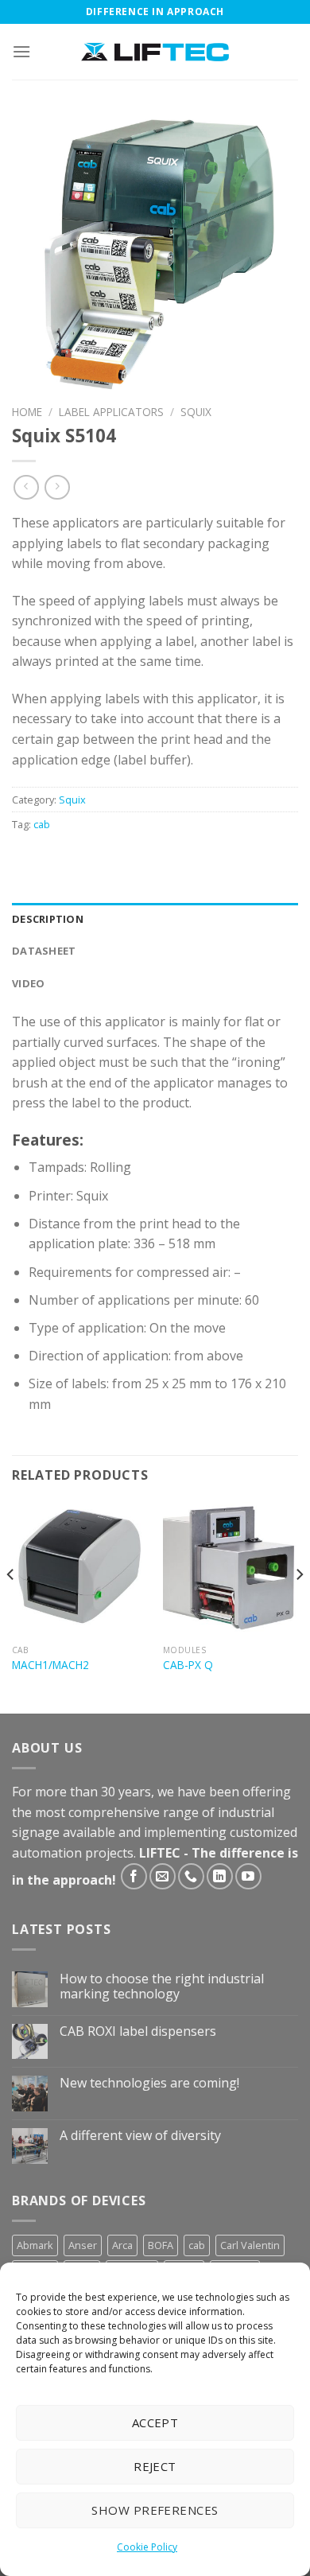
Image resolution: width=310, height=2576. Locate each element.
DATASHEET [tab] (44, 951)
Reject (155, 2466)
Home (27, 412)
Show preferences (155, 2510)
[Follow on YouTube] (248, 1876)
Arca (122, 2245)
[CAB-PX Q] (231, 1570)
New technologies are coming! (149, 2083)
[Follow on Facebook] (134, 1876)
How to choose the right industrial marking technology (162, 1986)
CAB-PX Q (188, 1665)
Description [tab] (48, 919)
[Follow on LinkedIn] (220, 1876)
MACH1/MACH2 (50, 1665)
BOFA (161, 2245)
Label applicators (111, 412)
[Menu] (21, 51)
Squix (196, 412)
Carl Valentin (250, 2245)
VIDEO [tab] (28, 983)
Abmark (35, 2245)
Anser (83, 2245)
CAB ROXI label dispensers (138, 2031)
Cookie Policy (147, 2547)
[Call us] (191, 1876)
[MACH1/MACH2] (79, 1570)
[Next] (299, 1606)
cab (42, 824)
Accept (155, 2422)
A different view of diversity (140, 2136)
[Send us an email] (163, 1876)
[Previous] (11, 1606)
